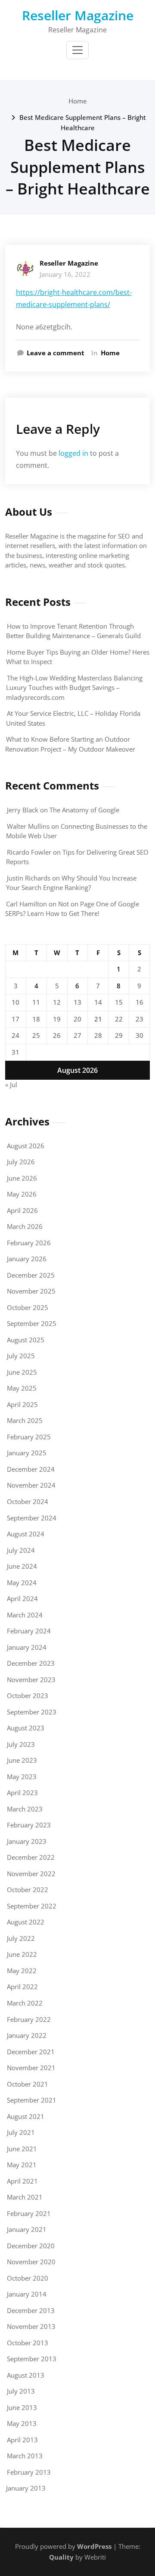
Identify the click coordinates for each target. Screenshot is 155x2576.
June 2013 (22, 2407)
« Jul (11, 1084)
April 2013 (22, 2440)
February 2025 (29, 1437)
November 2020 (31, 2262)
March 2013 (25, 2456)
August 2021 (26, 2116)
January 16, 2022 (65, 274)
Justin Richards (29, 878)
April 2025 (22, 1404)
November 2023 (31, 1680)
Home (78, 101)
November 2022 (31, 1874)
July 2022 (21, 1938)
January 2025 (27, 1453)
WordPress (94, 2546)
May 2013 (22, 2423)
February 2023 (29, 1825)
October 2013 (28, 2343)
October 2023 (28, 1695)
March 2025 (25, 1420)
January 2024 (27, 1647)
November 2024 (31, 1485)
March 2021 (25, 2197)
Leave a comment (56, 353)
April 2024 (22, 1598)
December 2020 (31, 2246)
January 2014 (27, 2294)
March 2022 (25, 2003)
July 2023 (21, 1744)
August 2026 (26, 1146)
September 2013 (32, 2359)
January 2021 (27, 2229)
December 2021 (31, 2052)
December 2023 (31, 1663)
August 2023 (26, 1728)
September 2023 (32, 1712)
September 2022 (32, 1906)
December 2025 (31, 1275)
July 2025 (21, 1356)
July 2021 (21, 2132)
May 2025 (22, 1388)
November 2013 (31, 2326)
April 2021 (22, 2181)
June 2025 (22, 1372)
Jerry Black (23, 810)
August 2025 (26, 1340)
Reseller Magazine (78, 15)
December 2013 (31, 2310)
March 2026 (25, 1226)
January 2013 (26, 2488)
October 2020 (28, 2278)
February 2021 (29, 2213)
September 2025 (32, 1323)
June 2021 (22, 2149)
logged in (73, 453)
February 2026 (29, 1243)
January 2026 (27, 1259)
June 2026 (22, 1178)
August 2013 (26, 2375)
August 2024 (26, 1534)
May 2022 (22, 1971)
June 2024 (22, 1566)
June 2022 (22, 1954)
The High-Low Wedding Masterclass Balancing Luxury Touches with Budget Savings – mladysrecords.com (74, 688)
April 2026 (22, 1210)
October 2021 (28, 2084)
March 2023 (25, 1809)
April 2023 (22, 1793)
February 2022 (29, 2019)
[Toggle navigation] (77, 50)
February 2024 (29, 1631)
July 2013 (21, 2391)
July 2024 (21, 1550)
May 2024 (22, 1583)
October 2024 (28, 1501)
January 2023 (27, 1841)
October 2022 (28, 1890)
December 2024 (31, 1469)
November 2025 (31, 1291)
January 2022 (27, 2035)
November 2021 (31, 2068)
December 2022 (31, 1857)
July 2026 (21, 1162)
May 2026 (22, 1194)
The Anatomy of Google (84, 810)
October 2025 (28, 1307)
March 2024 (25, 1615)
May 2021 (22, 2165)
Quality (61, 2557)
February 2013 (29, 2472)
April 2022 (22, 1987)
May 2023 (22, 1777)
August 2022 (26, 1922)
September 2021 (32, 2100)
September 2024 (32, 1518)
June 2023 (22, 1760)
